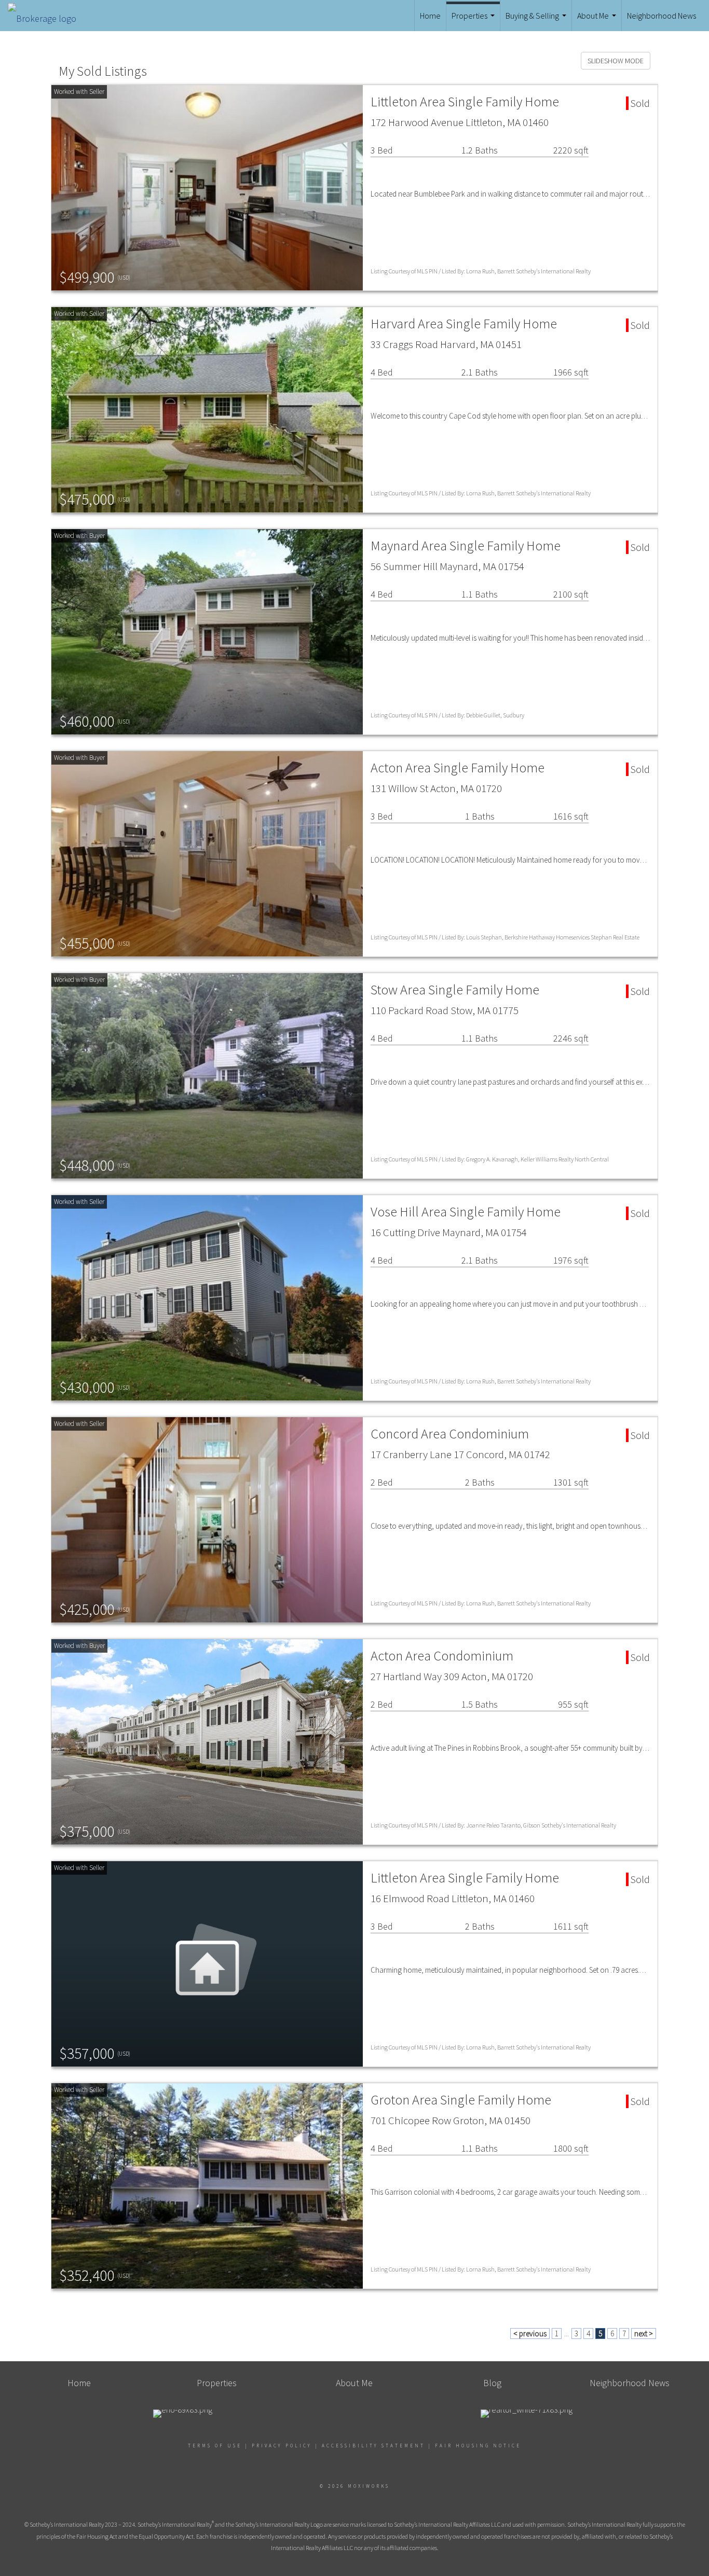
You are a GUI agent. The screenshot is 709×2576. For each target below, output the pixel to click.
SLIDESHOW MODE (616, 61)
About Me (598, 21)
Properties (474, 21)
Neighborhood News (662, 16)
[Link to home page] (47, 16)
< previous (530, 2333)
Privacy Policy (282, 2446)
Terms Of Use (215, 2446)
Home (430, 16)
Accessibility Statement (373, 2446)
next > (644, 2333)
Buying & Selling (537, 21)
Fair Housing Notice (478, 2446)
